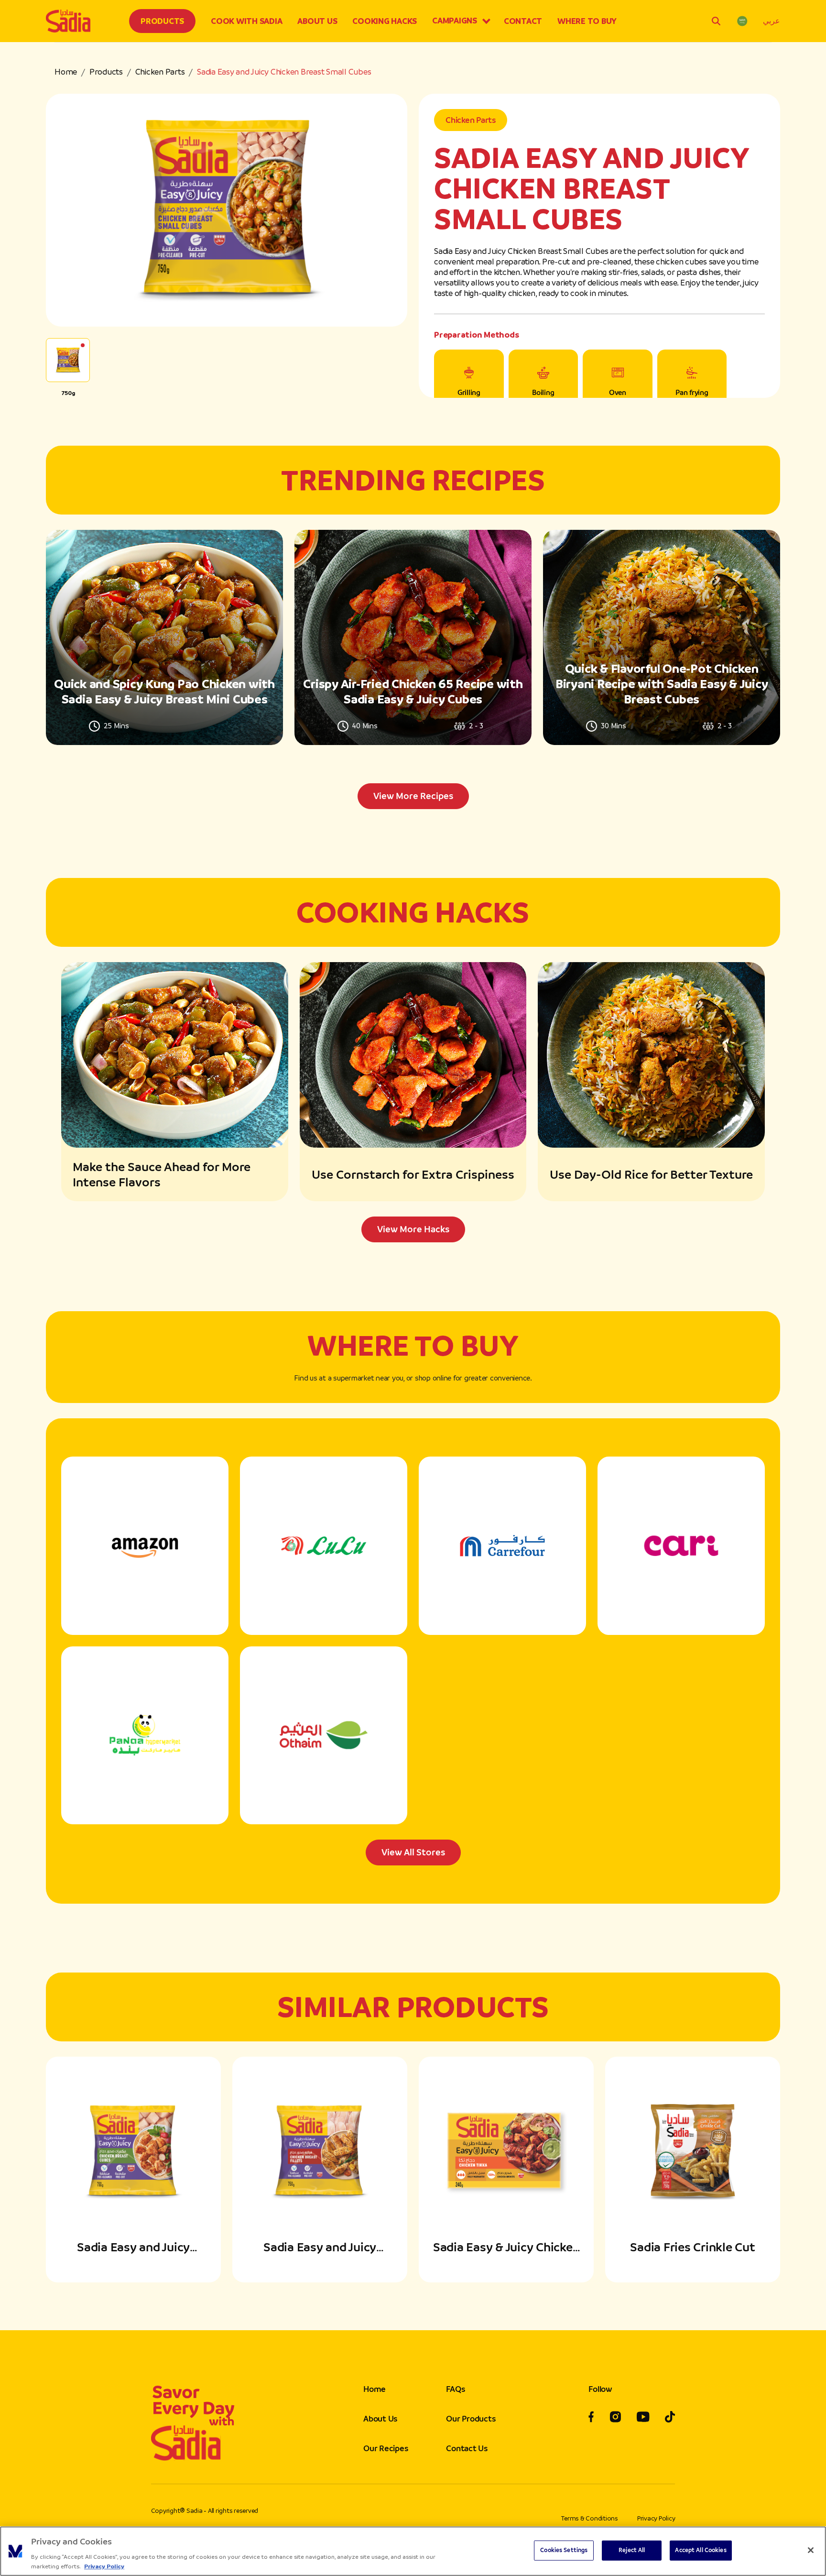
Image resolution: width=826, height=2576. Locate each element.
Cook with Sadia (246, 21)
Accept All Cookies (701, 2550)
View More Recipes (413, 796)
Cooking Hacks (385, 21)
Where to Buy (587, 21)
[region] (413, 2551)
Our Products (471, 2419)
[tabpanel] (413, 669)
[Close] (811, 2550)
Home (66, 72)
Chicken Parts (160, 72)
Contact (523, 21)
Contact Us (467, 2448)
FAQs (455, 2389)
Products (162, 21)
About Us (317, 21)
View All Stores (413, 1852)
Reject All (632, 2550)
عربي (772, 21)
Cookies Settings (564, 2550)
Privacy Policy (656, 2518)
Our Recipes (386, 2448)
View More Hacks (413, 1229)
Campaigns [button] (455, 21)
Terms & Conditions (590, 2518)
